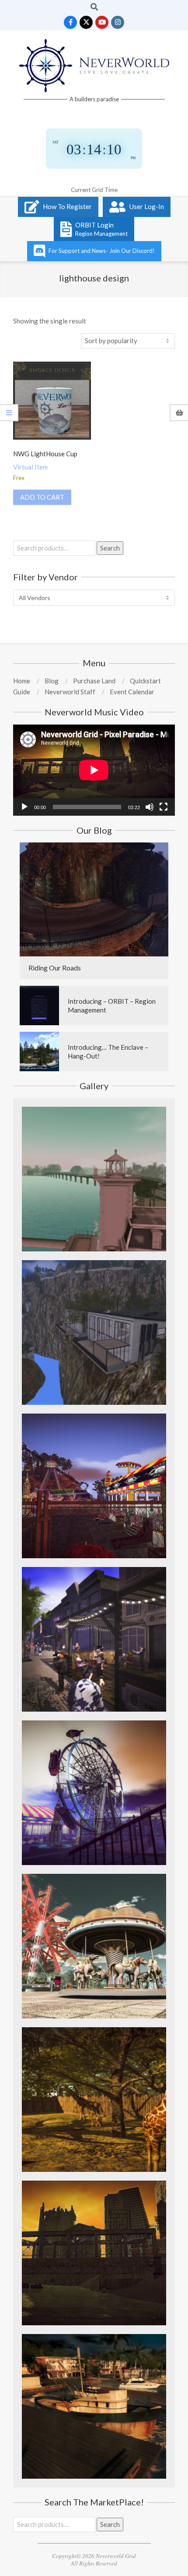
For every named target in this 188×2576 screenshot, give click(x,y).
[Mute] (150, 807)
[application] (94, 770)
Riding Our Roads (55, 968)
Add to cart (42, 497)
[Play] (24, 807)
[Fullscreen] (164, 807)
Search (110, 548)
